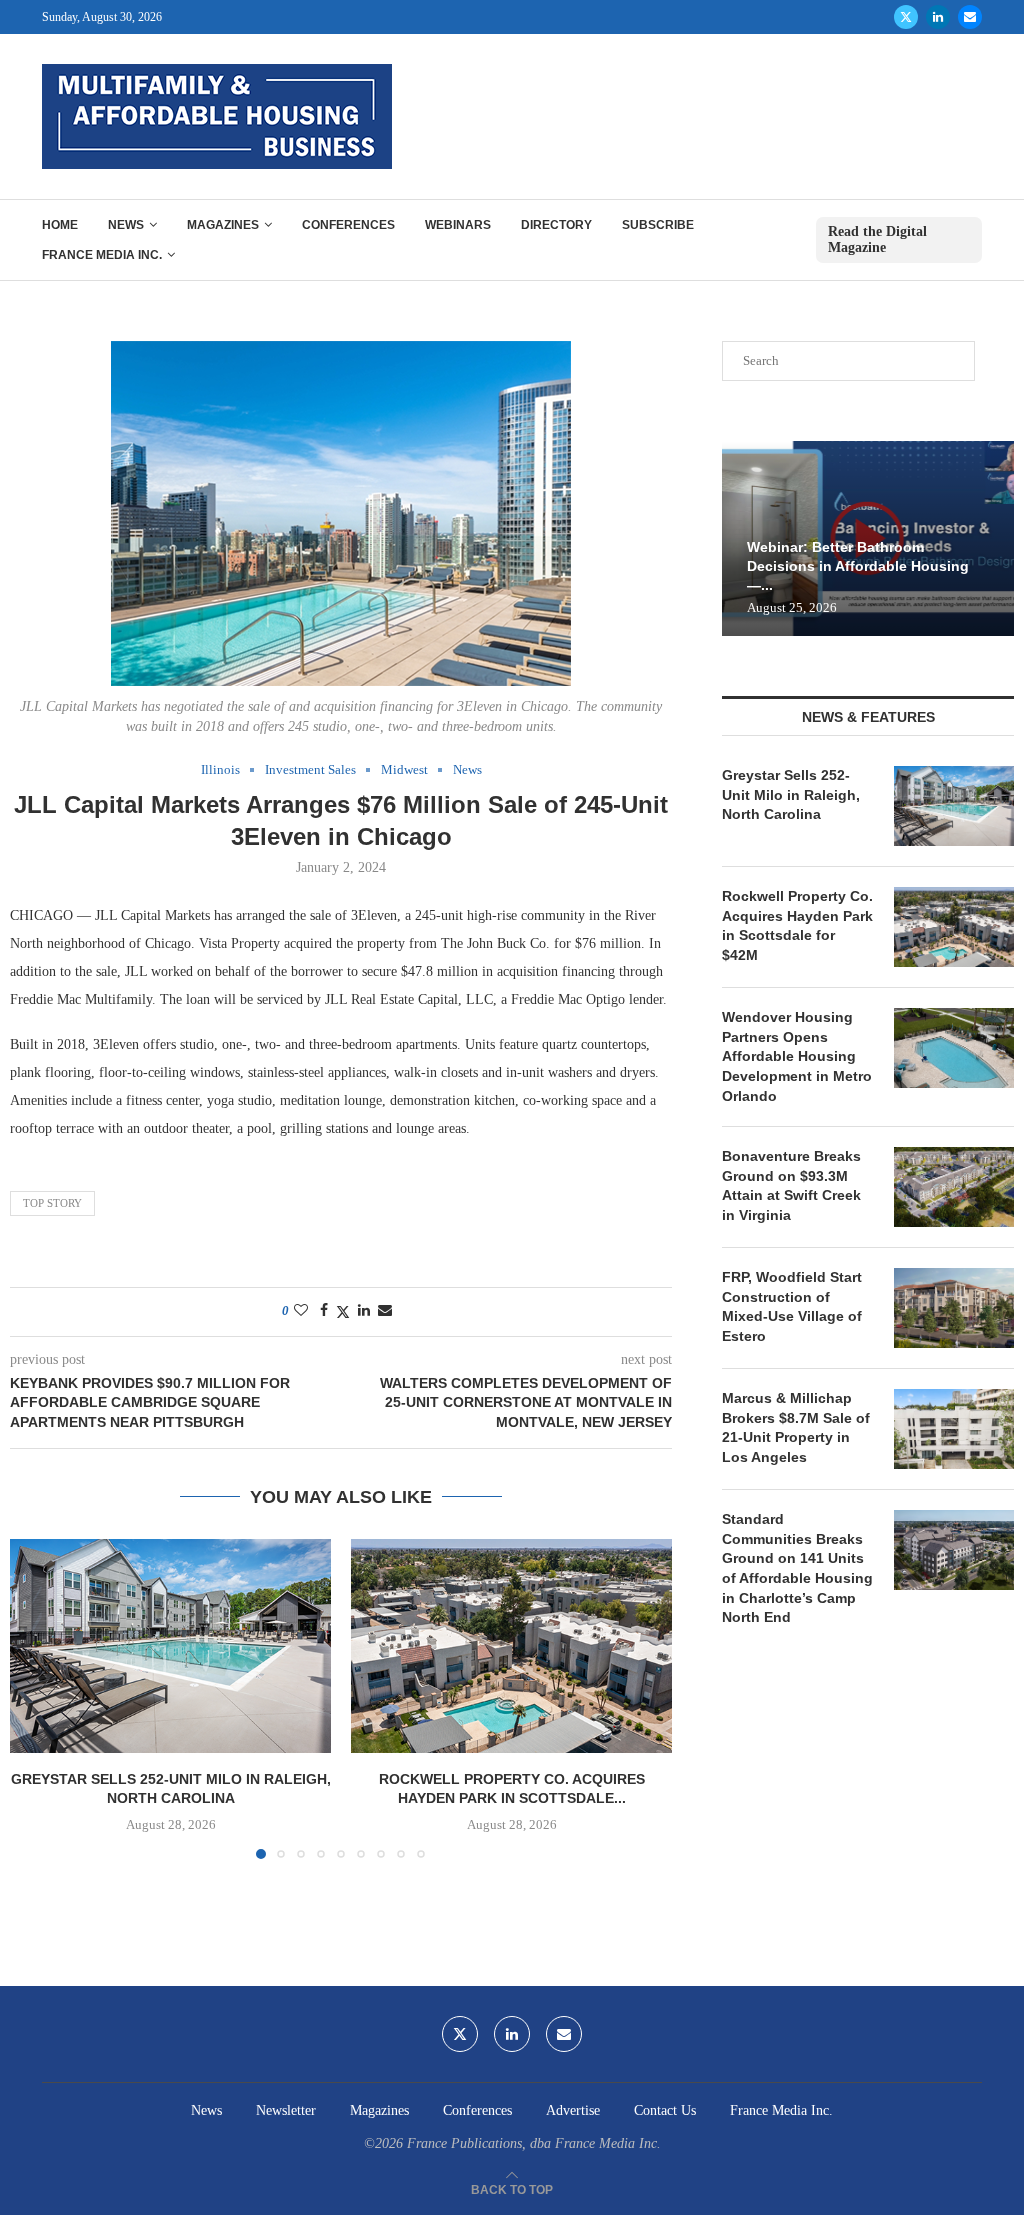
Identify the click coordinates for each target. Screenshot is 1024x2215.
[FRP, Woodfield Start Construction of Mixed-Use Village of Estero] (954, 1308)
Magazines (223, 225)
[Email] (970, 17)
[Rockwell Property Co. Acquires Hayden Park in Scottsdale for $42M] (511, 1646)
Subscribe (658, 225)
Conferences (348, 225)
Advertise (573, 2110)
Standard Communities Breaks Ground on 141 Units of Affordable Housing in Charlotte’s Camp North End (797, 1568)
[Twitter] (906, 17)
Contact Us (665, 2110)
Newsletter (286, 2110)
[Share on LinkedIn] (364, 1311)
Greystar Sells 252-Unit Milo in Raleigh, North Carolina (791, 794)
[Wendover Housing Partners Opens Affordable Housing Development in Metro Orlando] (954, 1048)
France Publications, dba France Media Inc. (534, 2143)
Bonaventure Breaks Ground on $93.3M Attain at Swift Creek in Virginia (791, 1185)
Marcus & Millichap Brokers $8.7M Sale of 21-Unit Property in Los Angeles (796, 1427)
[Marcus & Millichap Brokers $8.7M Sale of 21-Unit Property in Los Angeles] (954, 1429)
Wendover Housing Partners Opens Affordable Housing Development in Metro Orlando (797, 1056)
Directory (556, 225)
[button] (37, 1698)
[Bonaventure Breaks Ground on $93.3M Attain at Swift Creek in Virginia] (954, 1187)
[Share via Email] (385, 1311)
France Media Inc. (102, 255)
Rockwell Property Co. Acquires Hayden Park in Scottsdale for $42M (797, 925)
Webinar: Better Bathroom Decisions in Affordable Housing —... (858, 566)
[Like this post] (301, 1311)
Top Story (52, 1203)
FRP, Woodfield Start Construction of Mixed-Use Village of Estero (792, 1306)
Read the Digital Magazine (877, 239)
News (126, 225)
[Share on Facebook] (324, 1311)
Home (60, 225)
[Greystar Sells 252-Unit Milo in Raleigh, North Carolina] (170, 1646)
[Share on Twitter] (343, 1312)
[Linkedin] (938, 17)
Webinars (458, 225)
